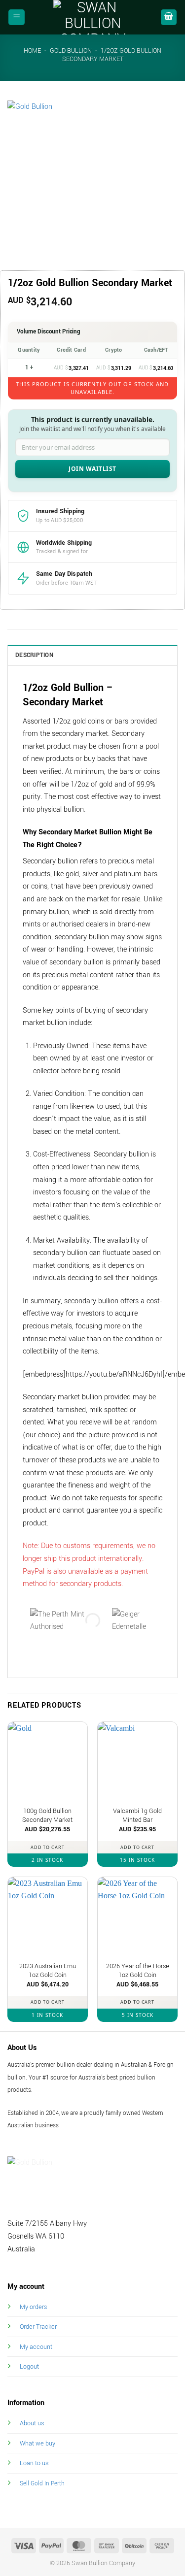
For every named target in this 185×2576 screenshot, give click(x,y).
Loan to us (34, 2463)
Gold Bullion (71, 51)
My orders (33, 2307)
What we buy (37, 2443)
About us (32, 2423)
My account (36, 2347)
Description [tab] (34, 655)
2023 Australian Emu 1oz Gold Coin (48, 1971)
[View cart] (169, 17)
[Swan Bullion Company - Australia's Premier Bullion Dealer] (93, 17)
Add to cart (48, 1847)
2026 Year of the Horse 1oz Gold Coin (138, 1971)
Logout (29, 2366)
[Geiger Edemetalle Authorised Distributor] (143, 1620)
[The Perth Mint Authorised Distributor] (64, 1620)
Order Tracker (38, 2327)
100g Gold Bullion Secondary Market (47, 1816)
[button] (17, 17)
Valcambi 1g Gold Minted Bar (137, 1816)
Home (32, 51)
